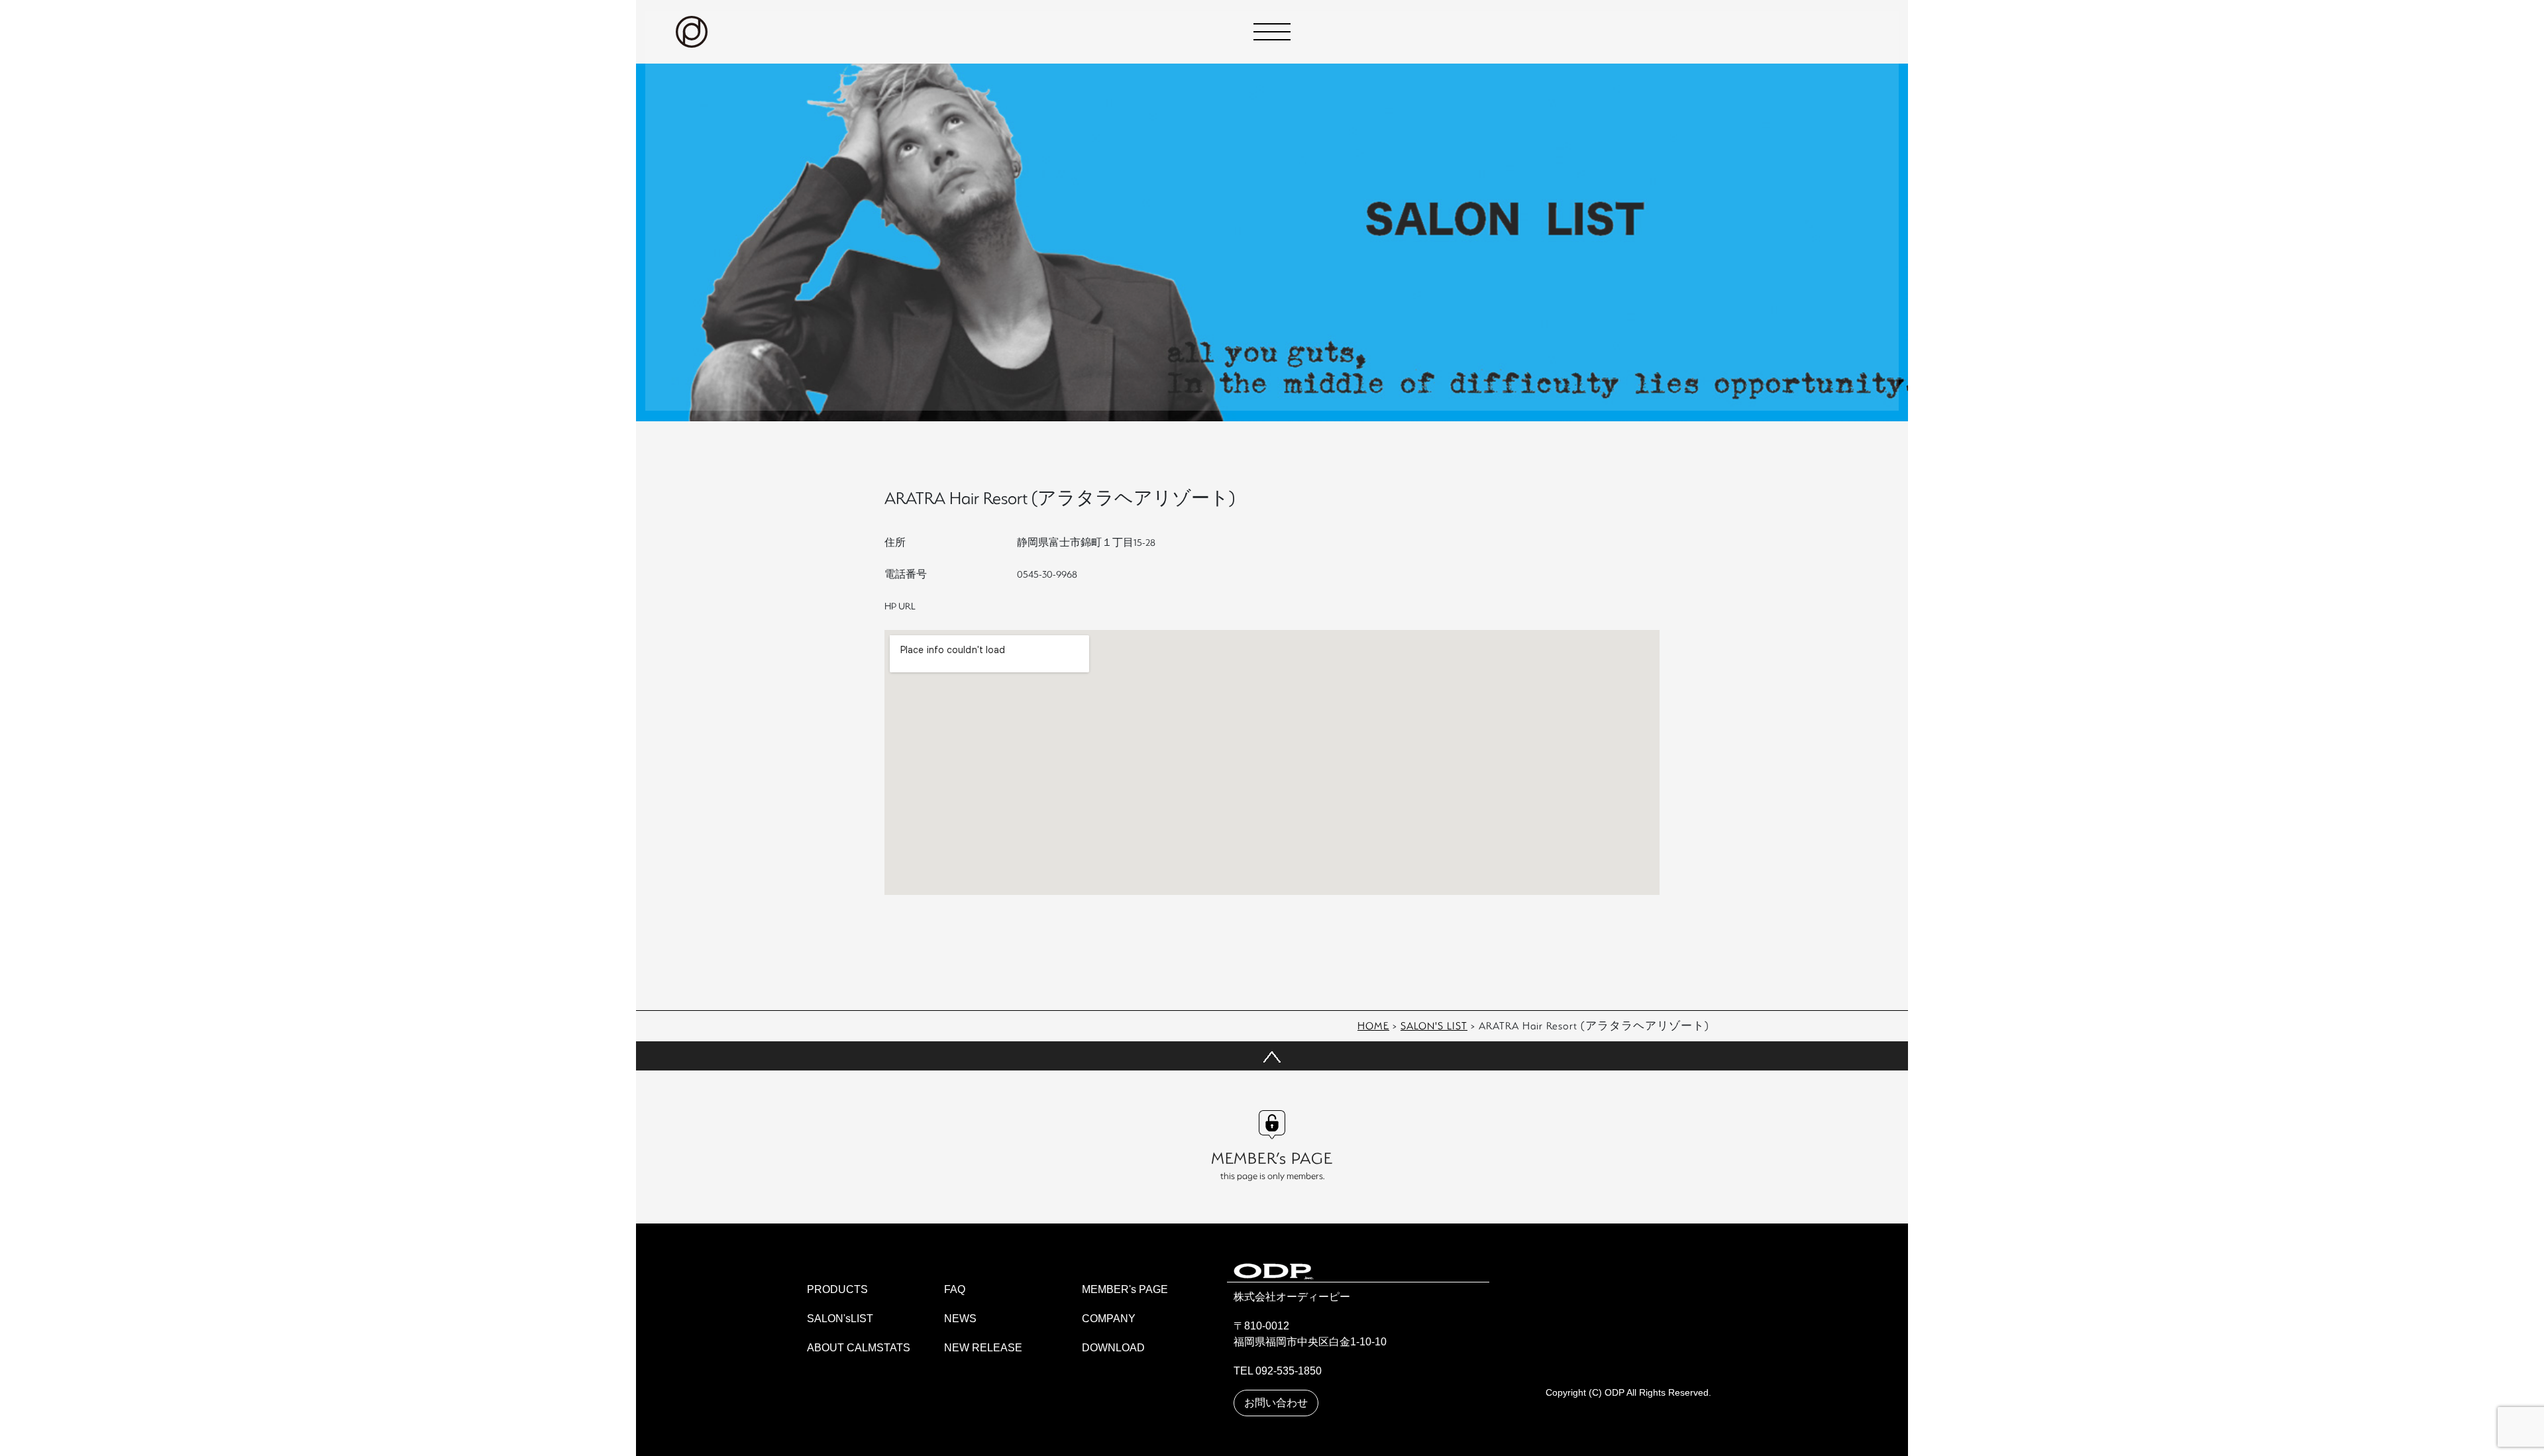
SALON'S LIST (1434, 1025)
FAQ (955, 1289)
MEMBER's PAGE (1125, 1289)
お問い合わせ (1276, 1403)
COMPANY (1109, 1319)
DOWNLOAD (1113, 1348)
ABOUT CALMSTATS (859, 1348)
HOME (1373, 1025)
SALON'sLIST (840, 1319)
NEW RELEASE (983, 1348)
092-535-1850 (1289, 1371)
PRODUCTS (837, 1289)
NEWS (960, 1319)
